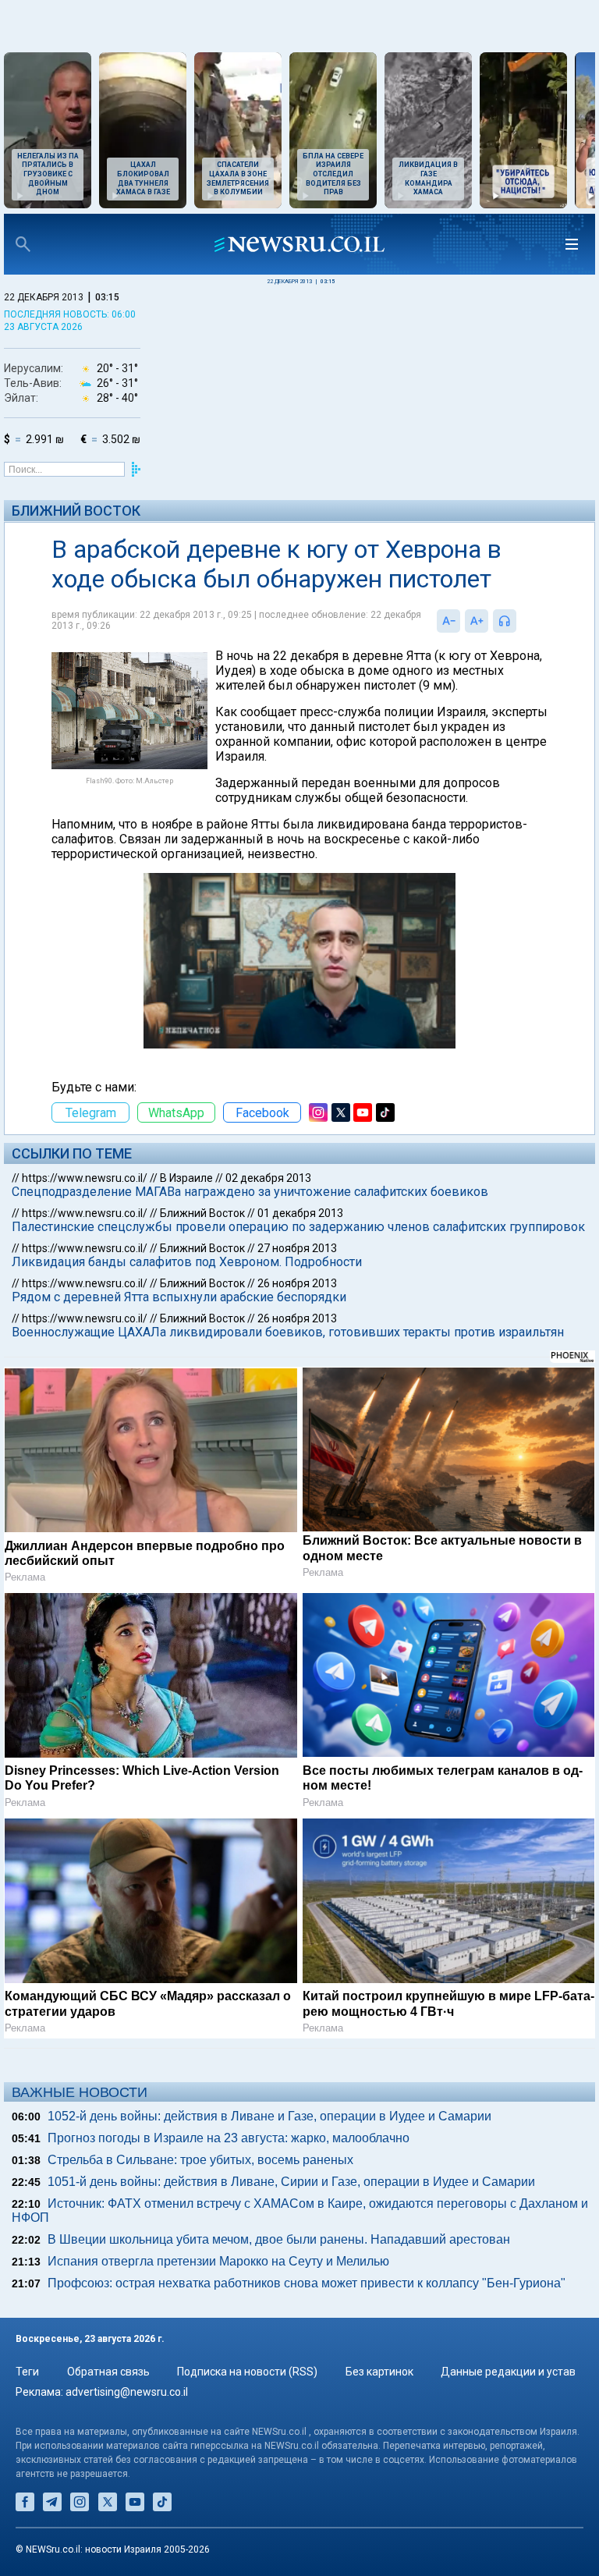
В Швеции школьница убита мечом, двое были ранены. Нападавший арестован (279, 2239)
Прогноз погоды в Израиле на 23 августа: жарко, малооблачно (229, 2138)
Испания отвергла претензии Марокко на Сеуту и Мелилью (218, 2261)
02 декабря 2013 (268, 1178)
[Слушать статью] (520, 621)
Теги (27, 2372)
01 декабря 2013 (300, 1213)
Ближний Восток (76, 511)
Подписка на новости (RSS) (247, 2372)
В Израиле (186, 1178)
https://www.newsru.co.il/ (85, 1178)
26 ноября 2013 (297, 1283)
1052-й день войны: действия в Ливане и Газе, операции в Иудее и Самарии (269, 2116)
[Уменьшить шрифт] (448, 621)
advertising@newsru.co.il (127, 2392)
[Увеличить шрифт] (477, 621)
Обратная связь (108, 2372)
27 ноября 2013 (297, 1248)
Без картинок (379, 2372)
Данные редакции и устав (508, 2372)
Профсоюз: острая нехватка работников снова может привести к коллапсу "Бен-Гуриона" (307, 2283)
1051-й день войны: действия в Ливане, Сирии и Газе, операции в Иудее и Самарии (291, 2182)
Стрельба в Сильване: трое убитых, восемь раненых (200, 2160)
